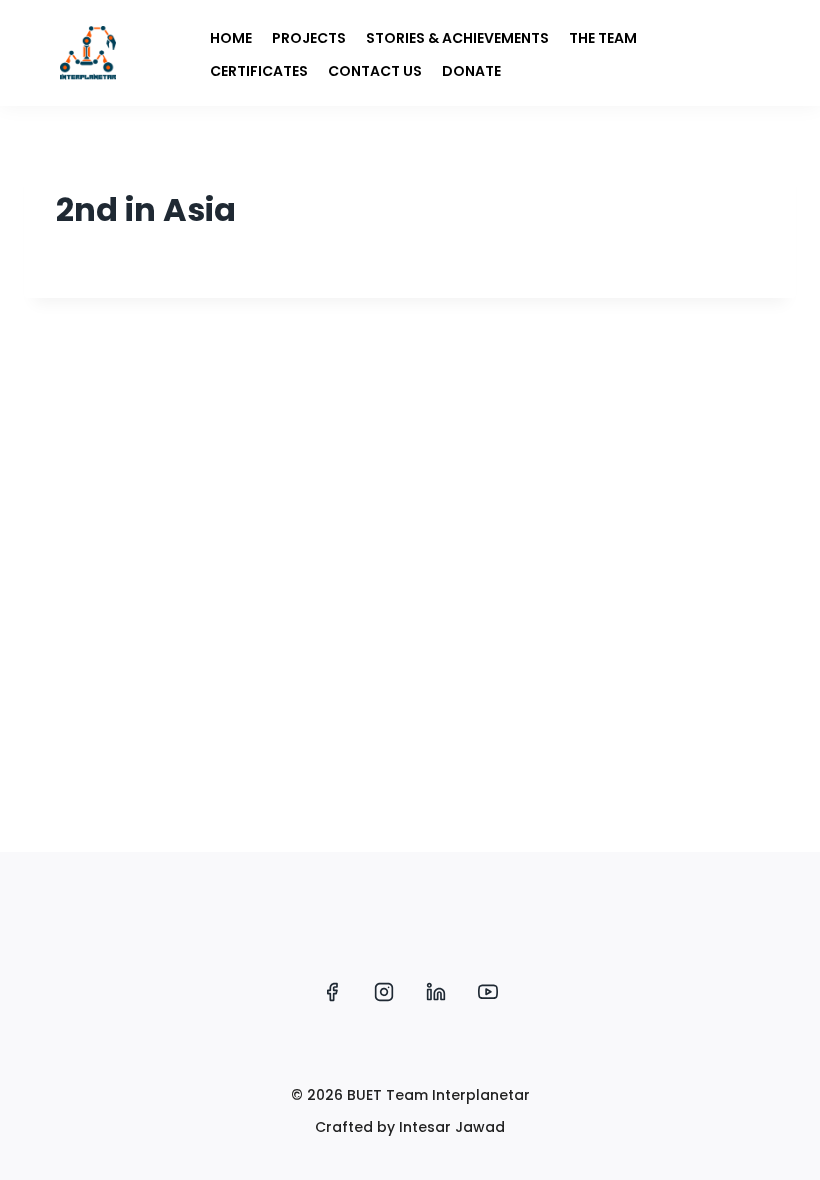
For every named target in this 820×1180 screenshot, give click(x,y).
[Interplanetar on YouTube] (488, 992)
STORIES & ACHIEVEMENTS (457, 38)
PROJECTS (309, 38)
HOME (231, 38)
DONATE (471, 71)
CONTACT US (375, 71)
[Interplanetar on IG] (384, 992)
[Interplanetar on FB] (332, 992)
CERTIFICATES (259, 71)
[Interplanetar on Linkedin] (436, 992)
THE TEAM (603, 38)
